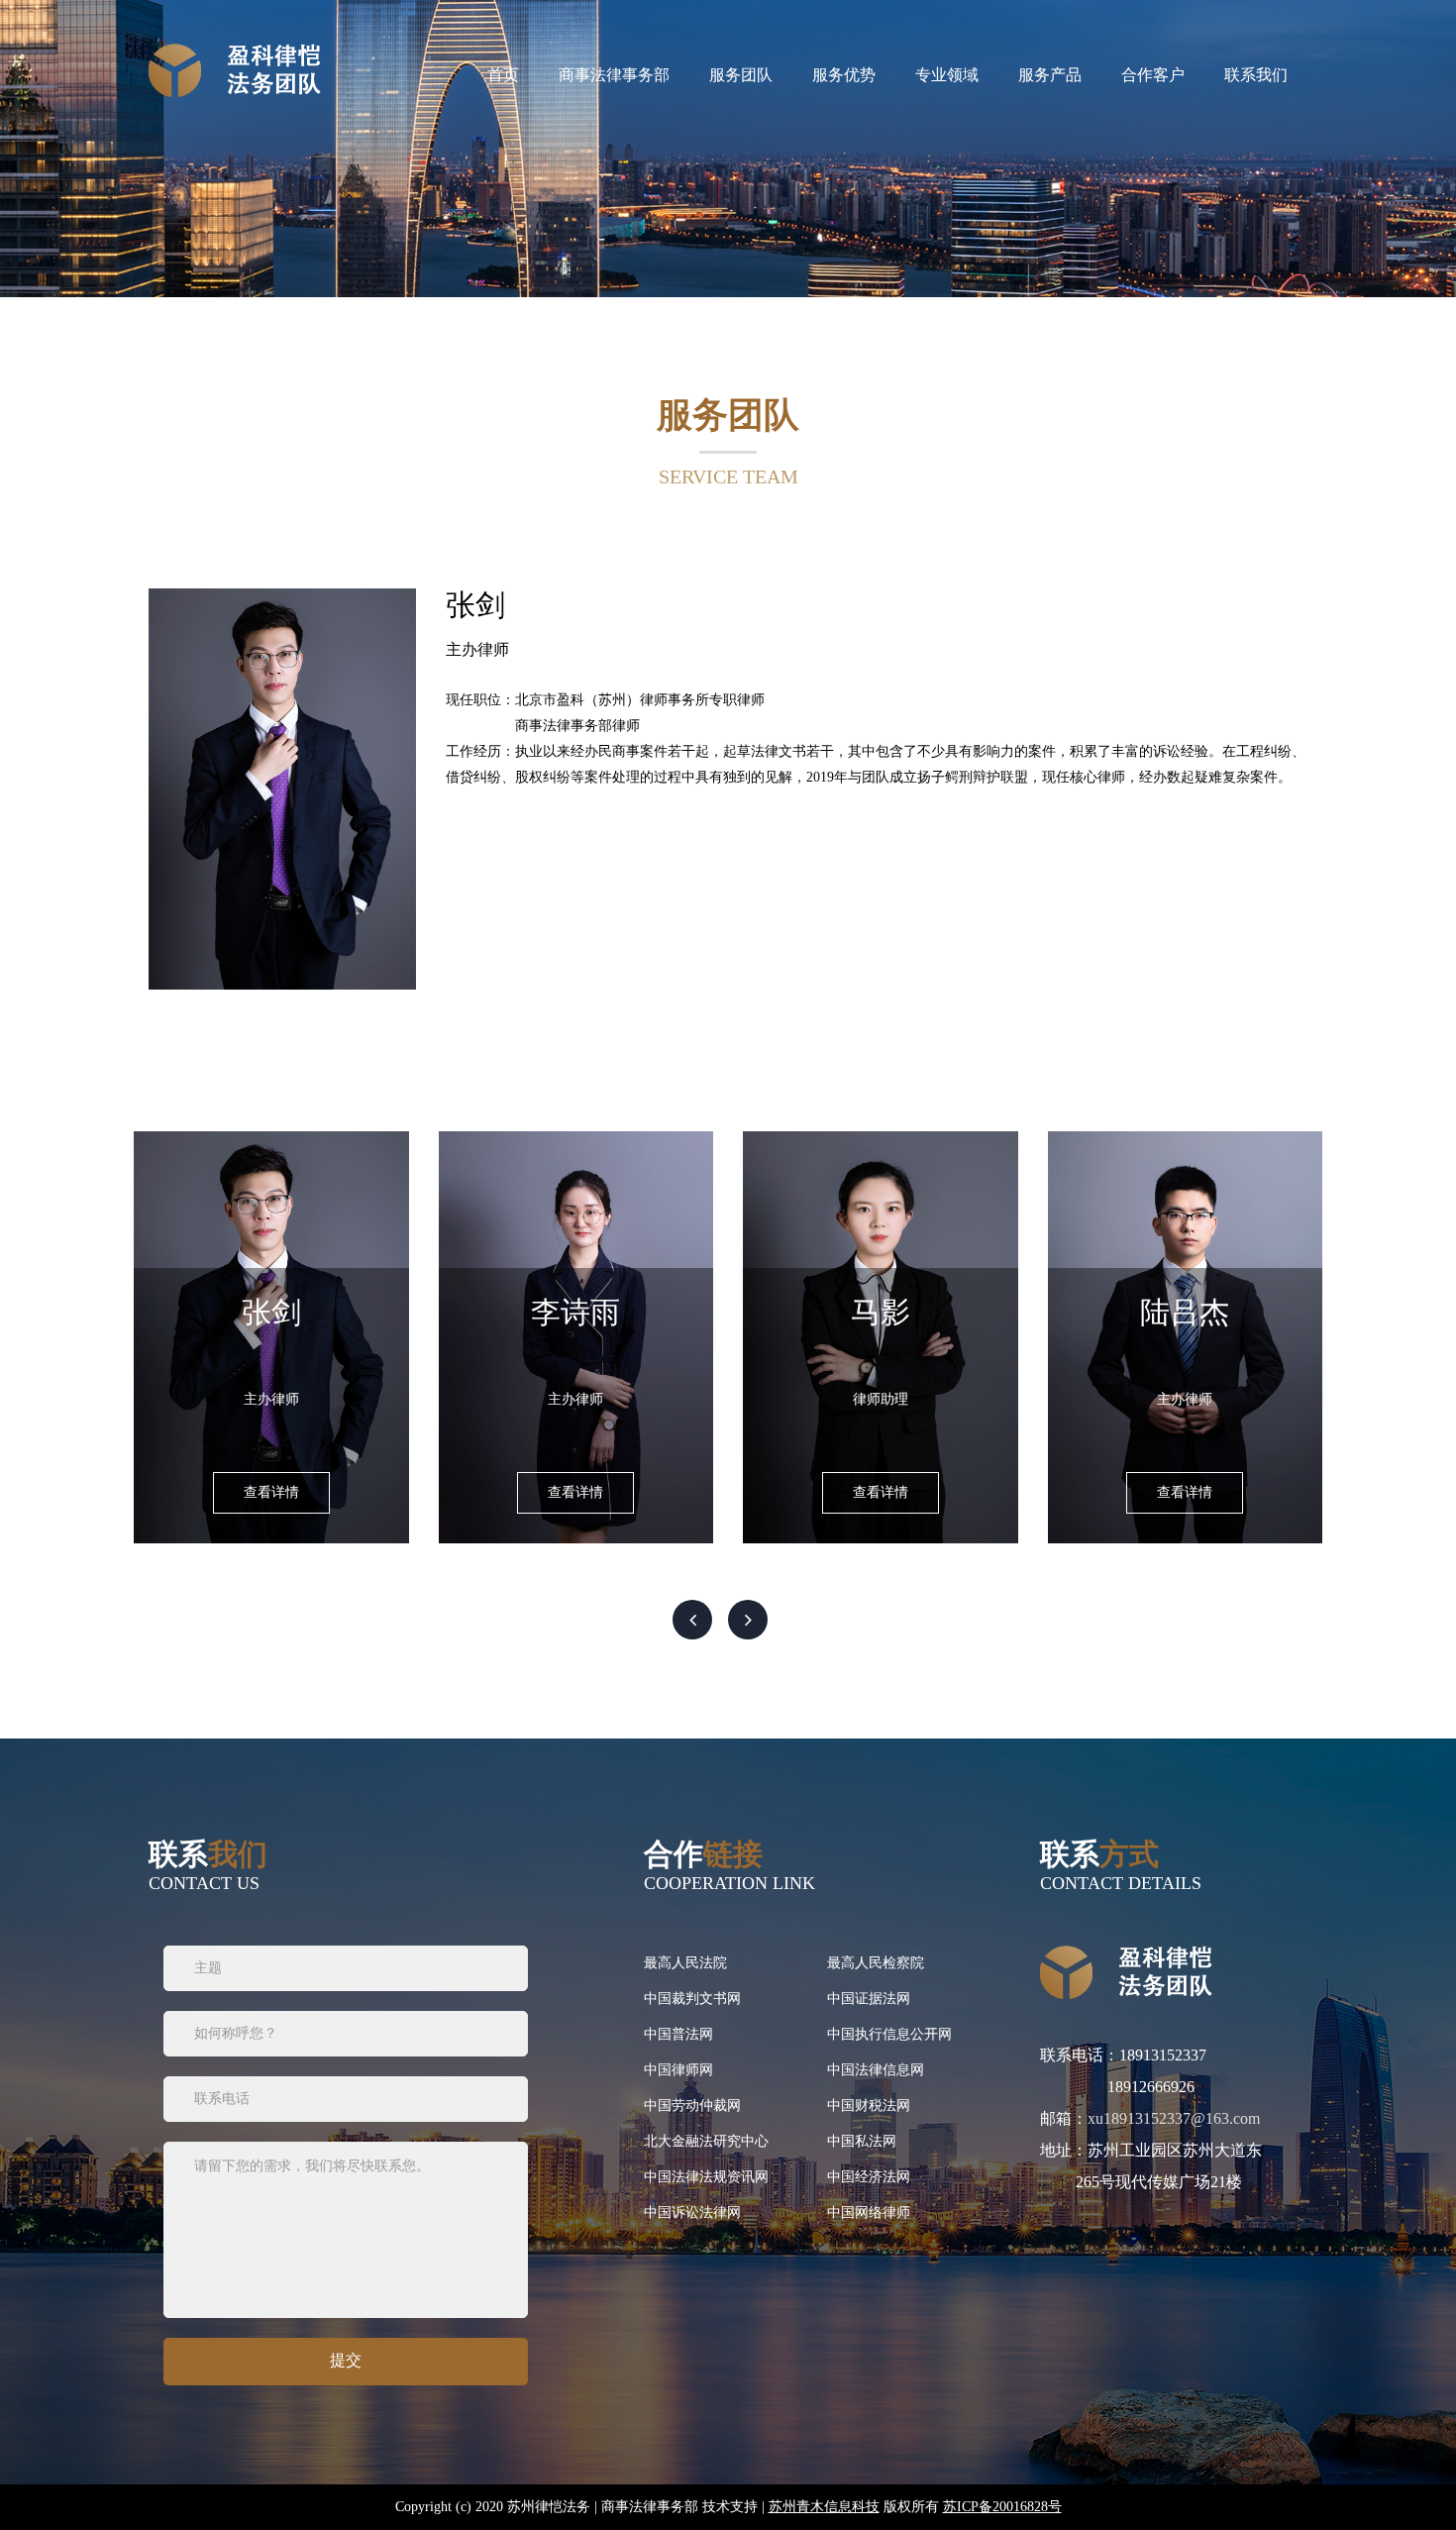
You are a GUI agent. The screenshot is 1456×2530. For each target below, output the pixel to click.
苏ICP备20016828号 (1002, 2507)
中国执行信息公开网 (889, 2034)
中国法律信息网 (876, 2070)
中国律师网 (678, 2070)
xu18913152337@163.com (1174, 2118)
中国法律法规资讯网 (706, 2177)
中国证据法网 (869, 1999)
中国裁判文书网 (692, 1999)
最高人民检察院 (876, 1963)
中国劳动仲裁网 (692, 2106)
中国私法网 (862, 2141)
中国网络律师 (869, 2213)
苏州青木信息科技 (824, 2507)
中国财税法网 (869, 2106)
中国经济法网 (869, 2177)
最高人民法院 (685, 1963)
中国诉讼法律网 (692, 2213)
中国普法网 (678, 2034)
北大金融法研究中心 (706, 2141)
